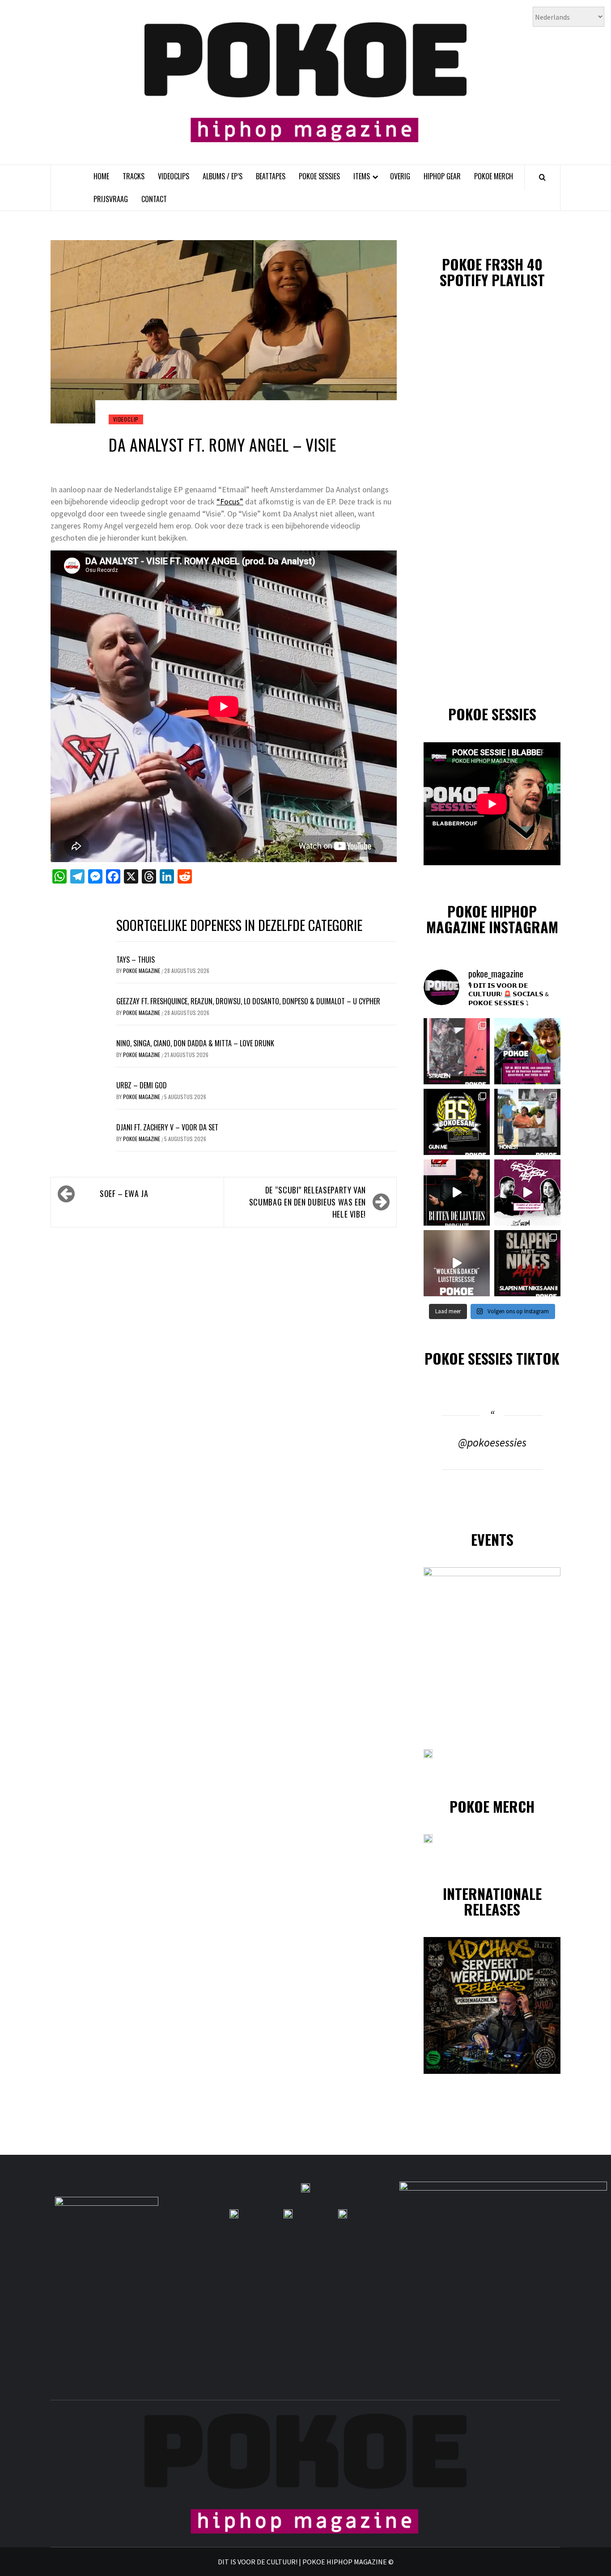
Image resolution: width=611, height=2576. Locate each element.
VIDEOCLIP (126, 419)
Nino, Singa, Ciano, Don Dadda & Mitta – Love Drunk (195, 1043)
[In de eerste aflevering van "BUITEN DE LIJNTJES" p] (457, 1193)
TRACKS (134, 176)
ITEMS (362, 176)
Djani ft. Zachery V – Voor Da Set (167, 1127)
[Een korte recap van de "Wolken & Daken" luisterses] (457, 1263)
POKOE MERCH (494, 176)
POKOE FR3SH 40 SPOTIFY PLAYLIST (492, 272)
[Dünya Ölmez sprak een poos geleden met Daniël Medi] (527, 1193)
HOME (101, 176)
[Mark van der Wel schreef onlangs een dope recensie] (527, 1051)
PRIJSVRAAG (111, 199)
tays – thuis (136, 960)
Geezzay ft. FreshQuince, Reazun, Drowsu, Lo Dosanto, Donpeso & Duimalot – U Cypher (248, 1001)
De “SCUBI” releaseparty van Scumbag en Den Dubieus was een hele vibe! (308, 1202)
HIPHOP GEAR (442, 176)
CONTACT (154, 199)
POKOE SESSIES (319, 176)
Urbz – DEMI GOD (142, 1085)
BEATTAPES (271, 176)
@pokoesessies (492, 1442)
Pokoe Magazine (142, 971)
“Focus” (230, 501)
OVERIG (400, 176)
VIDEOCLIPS (174, 176)
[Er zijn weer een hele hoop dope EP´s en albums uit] (457, 1051)
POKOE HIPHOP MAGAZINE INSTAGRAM (492, 919)
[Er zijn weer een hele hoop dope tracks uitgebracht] (457, 1122)
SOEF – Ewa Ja (124, 1193)
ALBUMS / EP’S (223, 176)
